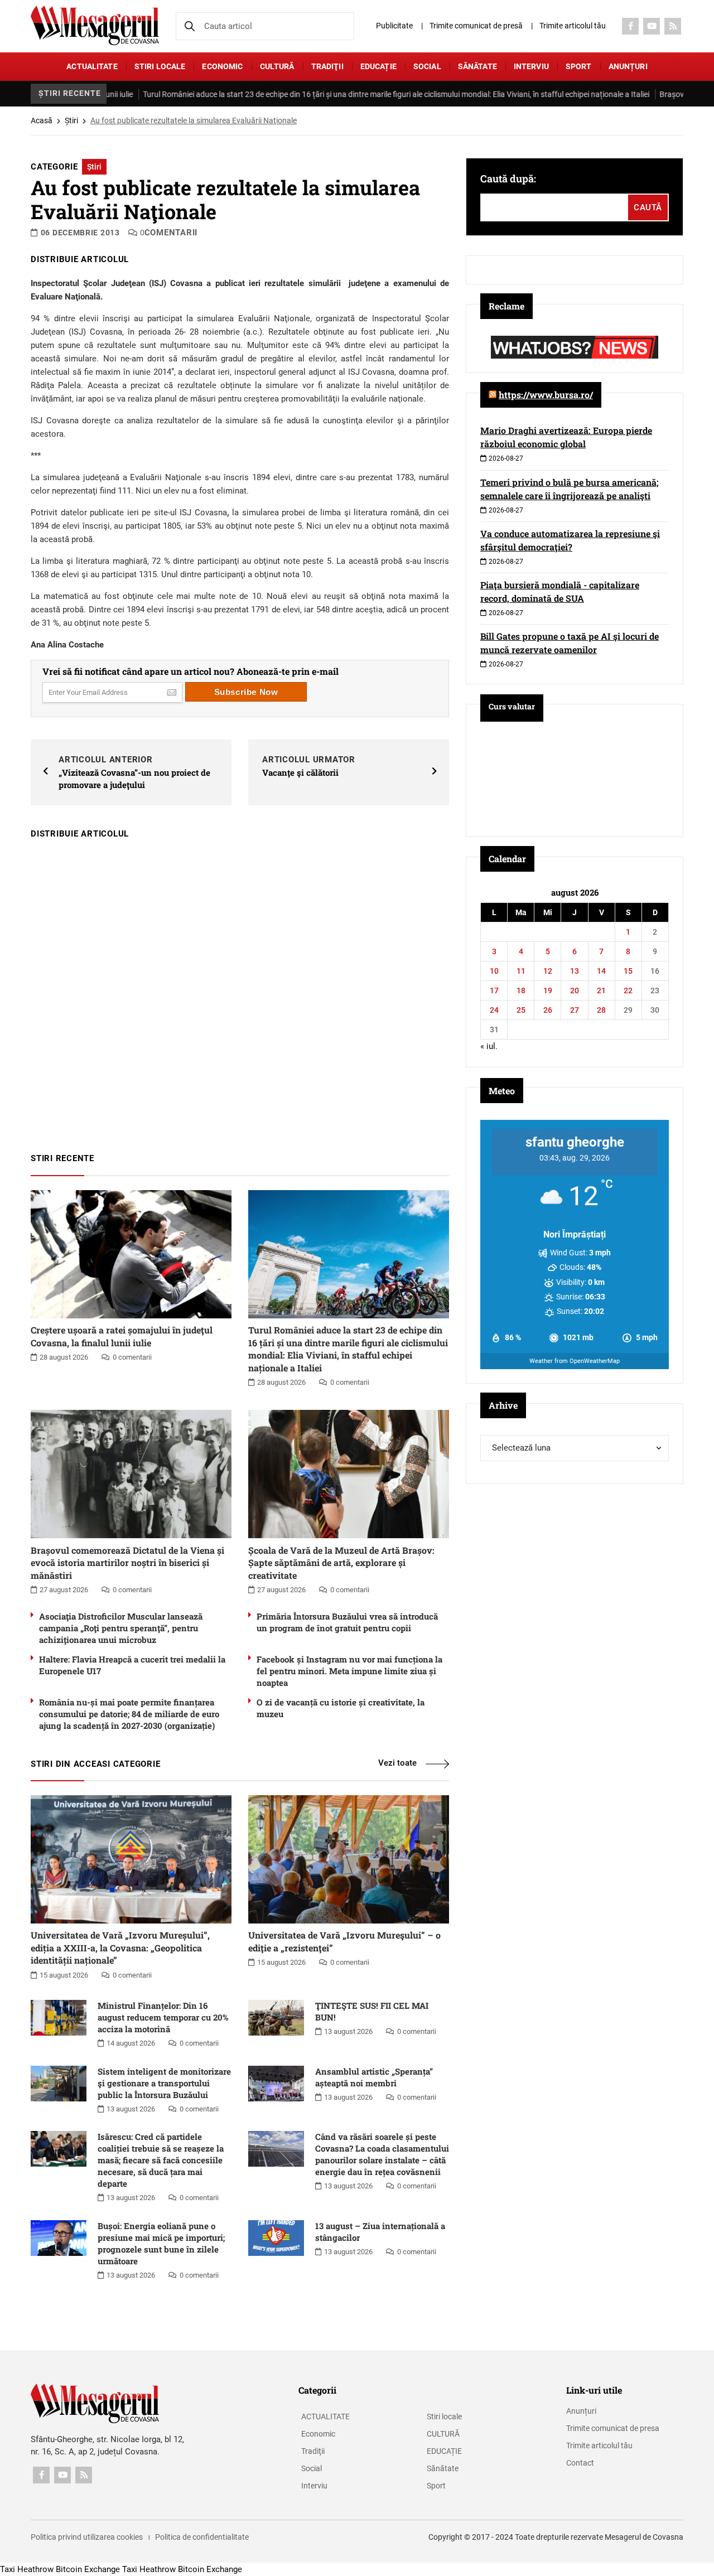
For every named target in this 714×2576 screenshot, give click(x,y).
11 (521, 971)
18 (521, 990)
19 (548, 990)
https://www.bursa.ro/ (546, 395)
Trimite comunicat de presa (613, 2428)
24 (494, 1010)
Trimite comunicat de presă (476, 26)
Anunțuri (628, 66)
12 (548, 971)
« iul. (489, 1046)
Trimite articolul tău (573, 26)
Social (427, 66)
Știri (71, 120)
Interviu (531, 66)
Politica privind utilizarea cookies (87, 2537)
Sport (579, 66)
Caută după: (508, 178)
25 (521, 1010)
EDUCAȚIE (378, 66)
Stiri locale (160, 66)
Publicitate (394, 26)
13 (575, 971)
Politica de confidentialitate (202, 2537)
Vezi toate (397, 1763)
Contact (580, 2463)
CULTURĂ (277, 66)
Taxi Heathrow (27, 2569)
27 (575, 1010)
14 (601, 971)
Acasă (42, 120)
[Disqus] (240, 990)
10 (494, 971)
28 (601, 1010)
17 (494, 990)
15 (628, 971)
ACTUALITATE (92, 66)
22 (628, 990)
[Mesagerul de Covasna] (95, 25)
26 (548, 1010)
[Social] (630, 26)
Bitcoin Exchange (88, 2569)
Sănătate (477, 66)
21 (601, 990)
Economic (222, 66)
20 (575, 990)
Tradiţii (327, 66)
